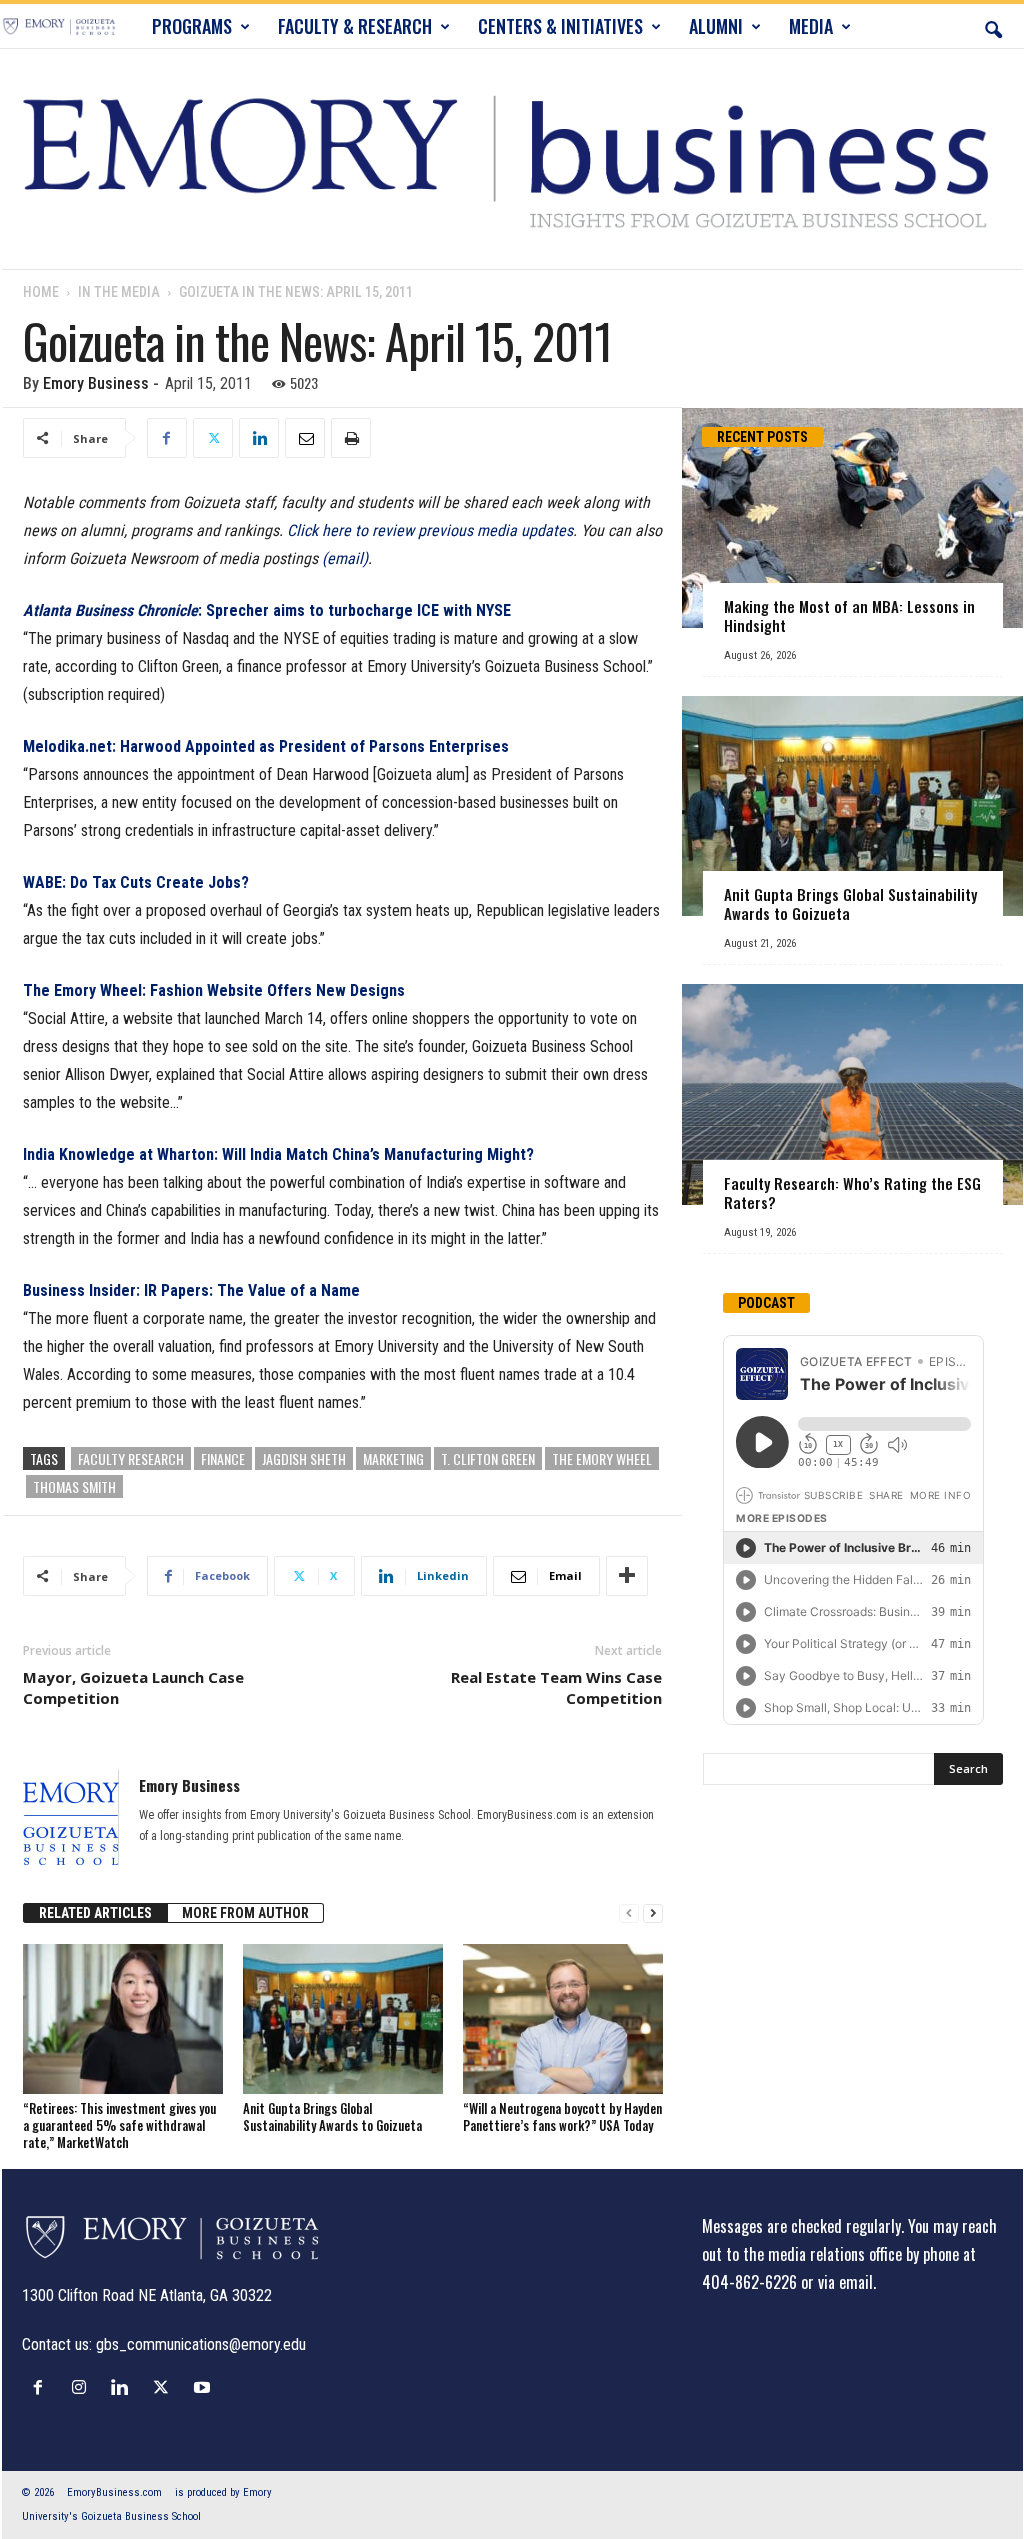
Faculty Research (131, 1458)
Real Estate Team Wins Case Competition (556, 1687)
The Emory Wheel (602, 1458)
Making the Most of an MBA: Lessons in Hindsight (849, 615)
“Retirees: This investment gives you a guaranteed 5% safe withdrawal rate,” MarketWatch (119, 2125)
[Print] (351, 438)
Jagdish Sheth (304, 1458)
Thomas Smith (74, 1486)
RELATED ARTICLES (95, 1913)
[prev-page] (629, 1913)
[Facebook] (167, 438)
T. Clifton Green (488, 1458)
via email (845, 2282)
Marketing (393, 1458)
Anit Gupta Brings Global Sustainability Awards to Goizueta (332, 2116)
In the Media (119, 292)
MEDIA (811, 26)
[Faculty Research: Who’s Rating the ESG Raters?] (852, 1094)
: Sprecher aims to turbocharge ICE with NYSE (267, 610)
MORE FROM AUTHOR (245, 1913)
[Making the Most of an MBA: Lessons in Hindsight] (852, 518)
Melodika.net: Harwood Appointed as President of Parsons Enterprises (266, 746)
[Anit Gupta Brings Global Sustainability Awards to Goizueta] (343, 2019)
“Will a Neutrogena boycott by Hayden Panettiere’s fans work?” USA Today (562, 2116)
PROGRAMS (192, 26)
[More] (627, 1576)
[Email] (305, 438)
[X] (213, 438)
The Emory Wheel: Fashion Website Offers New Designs (214, 990)
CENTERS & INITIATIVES (560, 26)
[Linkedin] (259, 438)
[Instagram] (83, 2387)
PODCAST (766, 1303)
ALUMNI (716, 26)
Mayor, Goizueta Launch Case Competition (133, 1687)
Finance (223, 1458)
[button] (993, 26)
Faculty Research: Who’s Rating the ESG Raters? (852, 1192)
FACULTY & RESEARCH (355, 26)
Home (41, 292)
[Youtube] (204, 2387)
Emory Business (96, 383)
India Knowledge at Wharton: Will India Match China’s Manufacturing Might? (278, 1154)
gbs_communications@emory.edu (201, 2344)
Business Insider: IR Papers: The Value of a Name (191, 1290)
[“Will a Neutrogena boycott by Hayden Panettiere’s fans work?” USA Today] (563, 2019)
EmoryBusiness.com (114, 2492)
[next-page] (653, 1913)
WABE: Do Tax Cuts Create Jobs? (136, 882)
